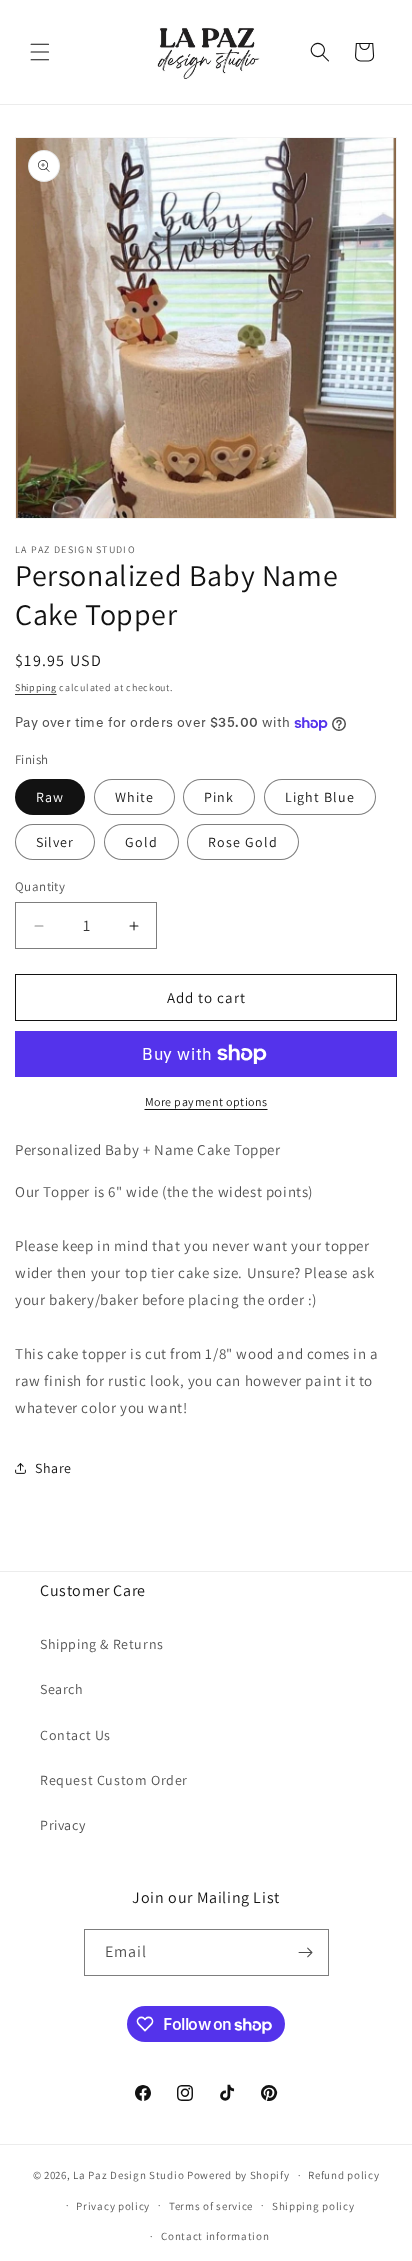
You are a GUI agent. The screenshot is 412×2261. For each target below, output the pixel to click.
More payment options (206, 1101)
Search (62, 1689)
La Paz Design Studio (128, 2175)
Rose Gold (243, 842)
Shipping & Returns (102, 1644)
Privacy (62, 1825)
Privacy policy (113, 2206)
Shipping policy (313, 2206)
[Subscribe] (306, 1952)
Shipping (36, 687)
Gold (141, 842)
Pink (219, 797)
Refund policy (343, 2175)
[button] (40, 52)
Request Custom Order (114, 1780)
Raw (50, 797)
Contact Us (75, 1735)
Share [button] (53, 1468)
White (134, 797)
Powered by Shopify (238, 2175)
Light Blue (320, 797)
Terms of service (211, 2206)
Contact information (215, 2236)
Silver (55, 842)
